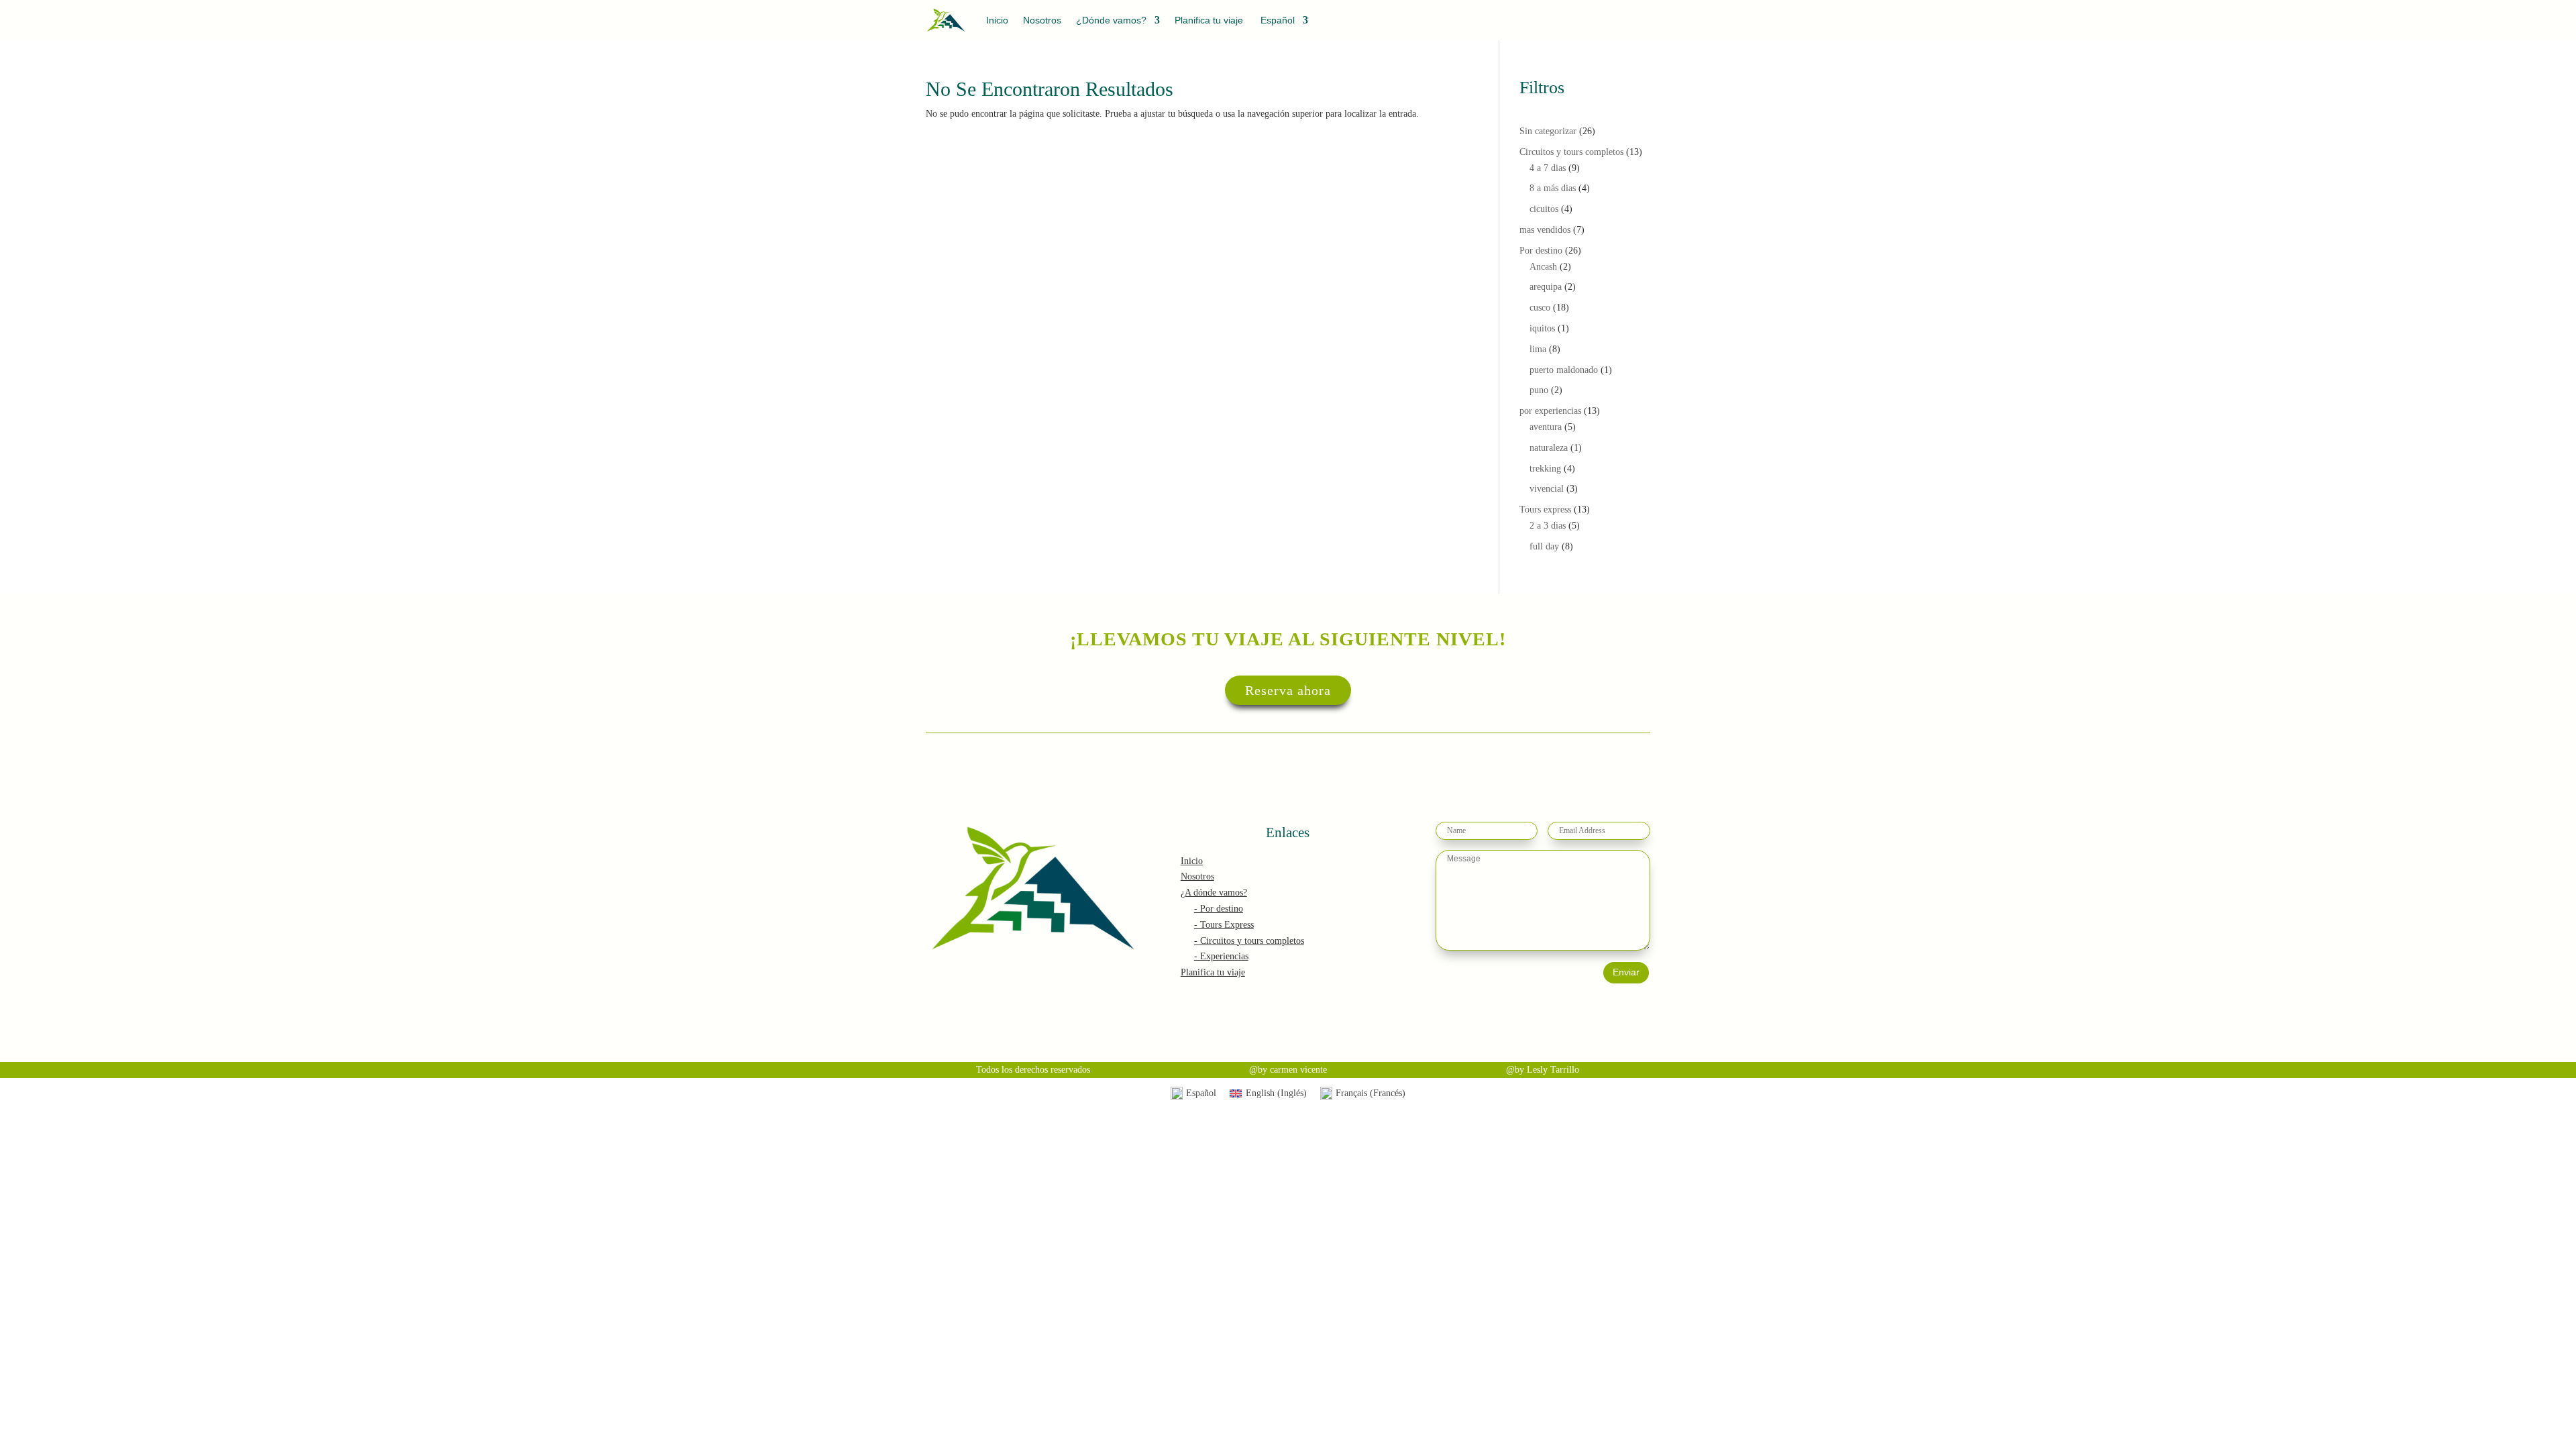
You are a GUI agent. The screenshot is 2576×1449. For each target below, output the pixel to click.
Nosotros (1042, 20)
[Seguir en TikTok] (1606, 23)
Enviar (1626, 972)
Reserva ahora (1288, 690)
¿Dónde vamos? (1111, 20)
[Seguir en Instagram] (1548, 23)
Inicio (997, 20)
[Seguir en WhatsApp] (1637, 23)
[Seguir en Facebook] (1577, 23)
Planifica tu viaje (1209, 20)
